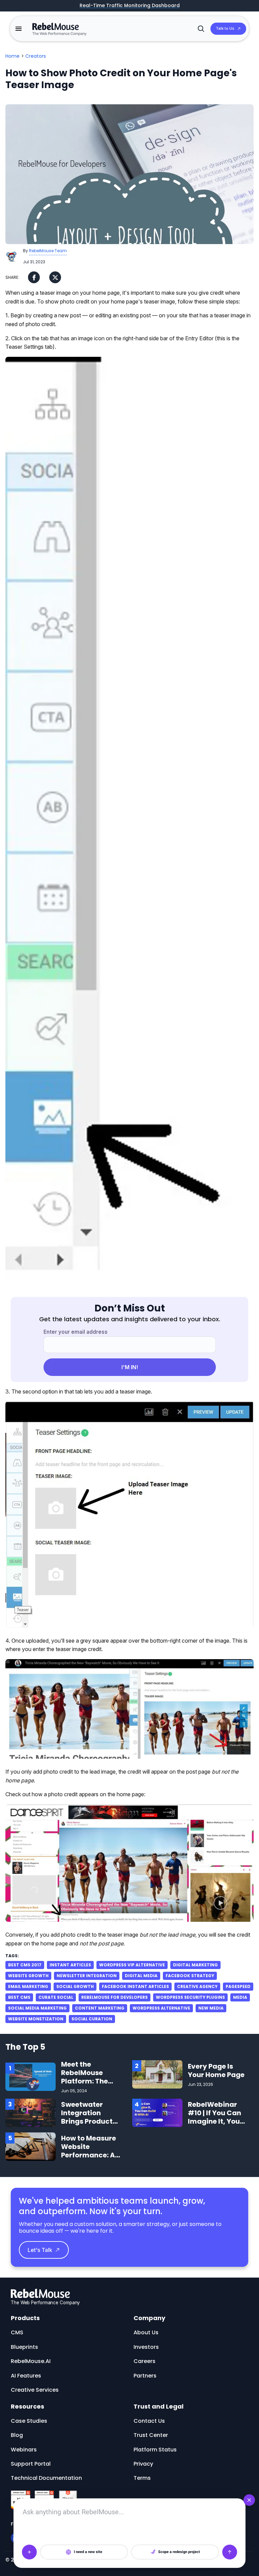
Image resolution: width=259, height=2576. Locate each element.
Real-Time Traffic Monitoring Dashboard (130, 6)
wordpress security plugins (190, 1997)
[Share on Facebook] (34, 277)
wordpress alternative (161, 2008)
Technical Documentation (46, 2478)
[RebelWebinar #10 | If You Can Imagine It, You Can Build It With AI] (157, 2113)
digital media (141, 1976)
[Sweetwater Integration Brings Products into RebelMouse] (31, 2113)
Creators (36, 56)
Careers (145, 2361)
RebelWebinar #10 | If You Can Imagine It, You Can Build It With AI (217, 2121)
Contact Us (149, 2421)
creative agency (197, 1986)
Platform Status (155, 2450)
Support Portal (31, 2464)
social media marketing (37, 2008)
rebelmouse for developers (114, 1997)
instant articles (70, 1965)
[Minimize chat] (249, 2500)
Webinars (24, 2450)
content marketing (100, 2008)
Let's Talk (40, 2250)
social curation (92, 2019)
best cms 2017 (25, 1965)
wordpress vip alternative (132, 1965)
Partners (145, 2376)
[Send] (230, 2552)
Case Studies (29, 2421)
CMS (17, 2332)
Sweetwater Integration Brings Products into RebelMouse (90, 2117)
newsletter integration (87, 1976)
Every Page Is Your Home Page (216, 2070)
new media (211, 2008)
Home (12, 56)
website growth (28, 1976)
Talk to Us (225, 28)
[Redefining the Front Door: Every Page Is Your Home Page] (157, 2074)
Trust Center (151, 2435)
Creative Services (35, 2390)
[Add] (29, 2552)
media (240, 1997)
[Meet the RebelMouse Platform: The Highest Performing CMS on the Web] (31, 2077)
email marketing (28, 1986)
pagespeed (238, 1986)
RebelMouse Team (48, 251)
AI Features (26, 2376)
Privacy (143, 2464)
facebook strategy (190, 1976)
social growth (75, 1986)
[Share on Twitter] (55, 277)
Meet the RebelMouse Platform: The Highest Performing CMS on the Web (89, 2085)
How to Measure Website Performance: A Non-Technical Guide (89, 2155)
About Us (146, 2332)
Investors (146, 2347)
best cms (19, 1997)
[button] (19, 29)
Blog (17, 2435)
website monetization (36, 2019)
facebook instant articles (135, 1986)
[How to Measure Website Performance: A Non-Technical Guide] (31, 2146)
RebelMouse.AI (31, 2361)
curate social (56, 1997)
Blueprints (24, 2347)
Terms (142, 2478)
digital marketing (195, 1965)
